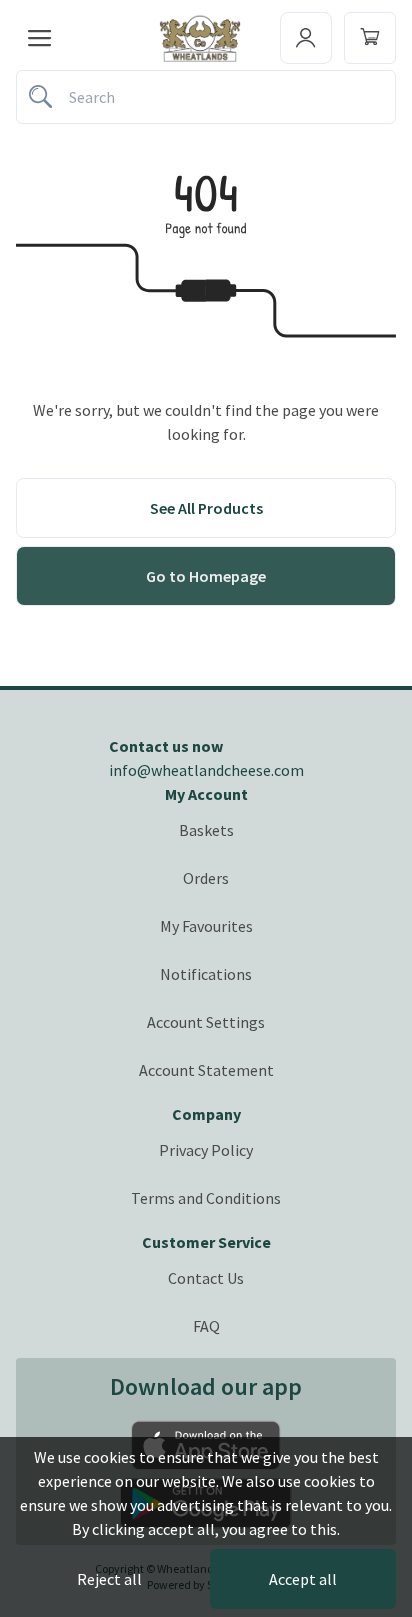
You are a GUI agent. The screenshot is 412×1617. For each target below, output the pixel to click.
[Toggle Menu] (370, 38)
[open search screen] (206, 97)
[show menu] (40, 38)
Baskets (206, 830)
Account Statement (206, 1070)
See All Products (206, 508)
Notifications (206, 974)
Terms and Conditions (206, 1198)
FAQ (206, 1326)
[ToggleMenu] (306, 38)
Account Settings (206, 1022)
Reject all (109, 1579)
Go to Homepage (206, 576)
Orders (206, 878)
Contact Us (206, 1278)
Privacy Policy (206, 1150)
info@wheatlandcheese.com (206, 770)
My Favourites (206, 926)
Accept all (303, 1579)
